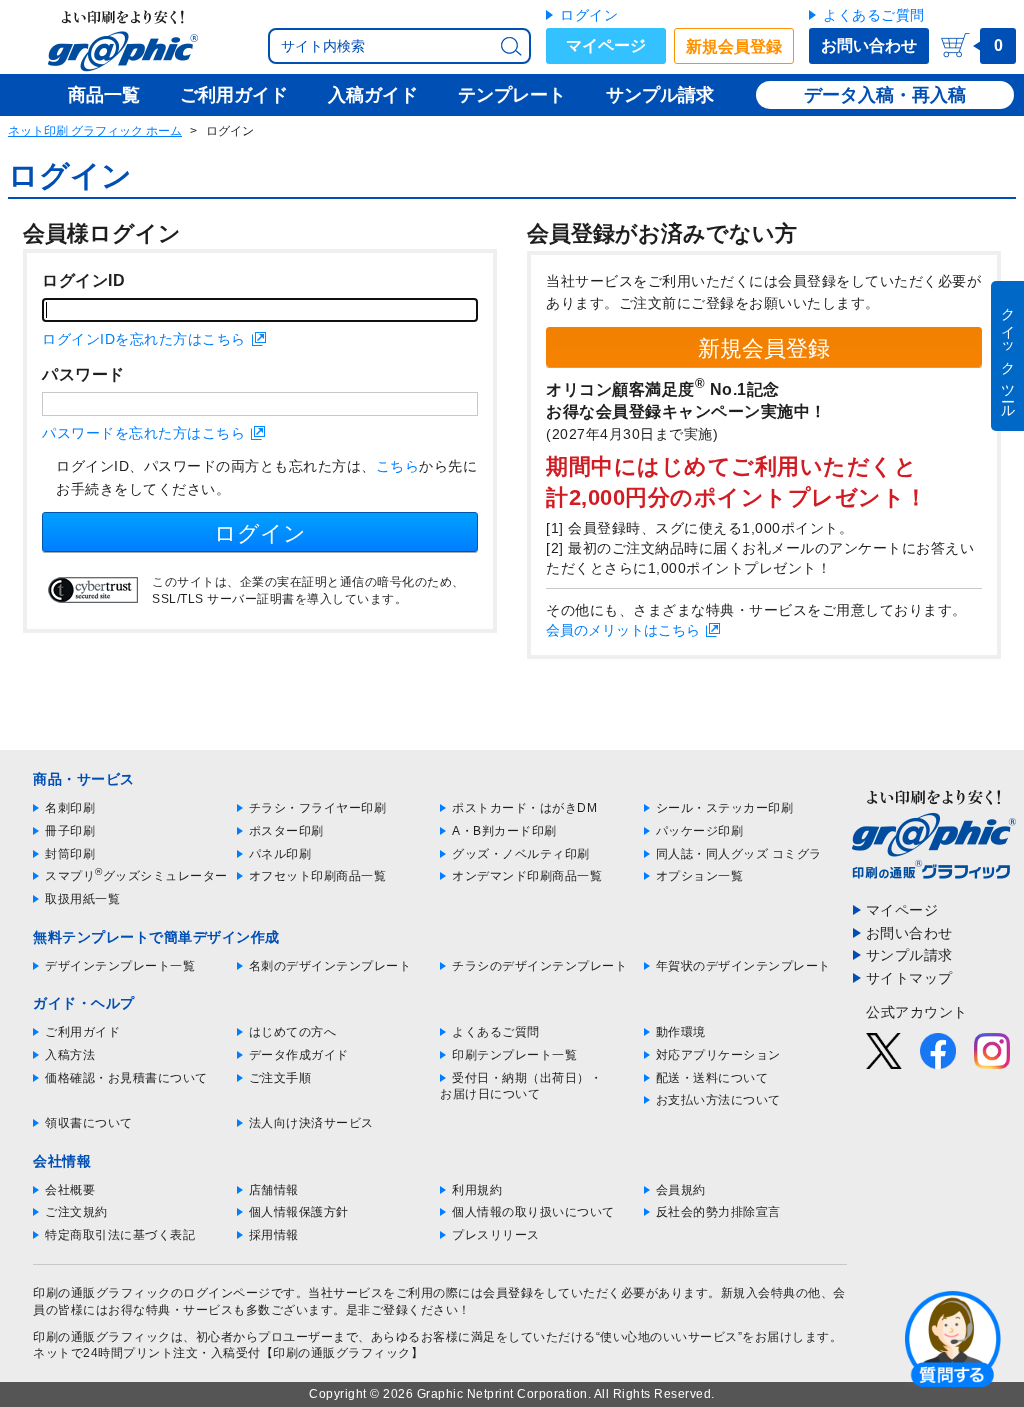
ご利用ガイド (82, 1032)
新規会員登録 (734, 46)
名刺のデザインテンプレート (330, 966)
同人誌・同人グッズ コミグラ (739, 854)
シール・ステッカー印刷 (725, 808)
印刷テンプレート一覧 (514, 1055)
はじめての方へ (293, 1032)
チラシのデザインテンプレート (539, 966)
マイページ (606, 45)
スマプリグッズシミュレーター (136, 876)
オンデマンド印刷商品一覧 (527, 876)
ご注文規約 (76, 1212)
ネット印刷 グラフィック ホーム (95, 131)
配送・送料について (712, 1078)
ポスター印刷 (286, 831)
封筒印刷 (70, 854)
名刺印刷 (70, 808)
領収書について (89, 1123)
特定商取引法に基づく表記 (120, 1235)
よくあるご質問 (874, 15)
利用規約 (477, 1190)
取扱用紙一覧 (82, 899)
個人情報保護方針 (299, 1212)
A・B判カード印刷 (504, 831)
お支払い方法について (718, 1100)
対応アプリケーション (718, 1055)
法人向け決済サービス (311, 1123)
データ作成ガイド (299, 1055)
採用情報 (274, 1235)
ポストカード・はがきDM (524, 808)
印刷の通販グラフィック (102, 1337)
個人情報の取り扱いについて (533, 1212)
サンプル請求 (909, 955)
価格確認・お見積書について (126, 1078)
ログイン (589, 15)
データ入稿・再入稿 (885, 95)
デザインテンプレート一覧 (120, 966)
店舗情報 (274, 1190)
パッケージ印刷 (700, 831)
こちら (398, 466)
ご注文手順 (280, 1078)
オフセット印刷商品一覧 (318, 876)
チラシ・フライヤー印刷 (318, 808)
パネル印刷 (280, 854)
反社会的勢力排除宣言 (718, 1212)
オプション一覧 (700, 876)
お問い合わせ (869, 45)
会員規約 (681, 1190)
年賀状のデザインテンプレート (743, 966)
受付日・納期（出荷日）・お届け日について (521, 1086)
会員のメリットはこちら (623, 630)
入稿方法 (70, 1055)
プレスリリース (496, 1235)
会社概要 (70, 1190)
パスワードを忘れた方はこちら (143, 433)
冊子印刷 (70, 831)
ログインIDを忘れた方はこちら (144, 339)
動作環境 (681, 1032)
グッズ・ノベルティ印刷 (521, 854)
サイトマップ (909, 978)
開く (953, 1338)
